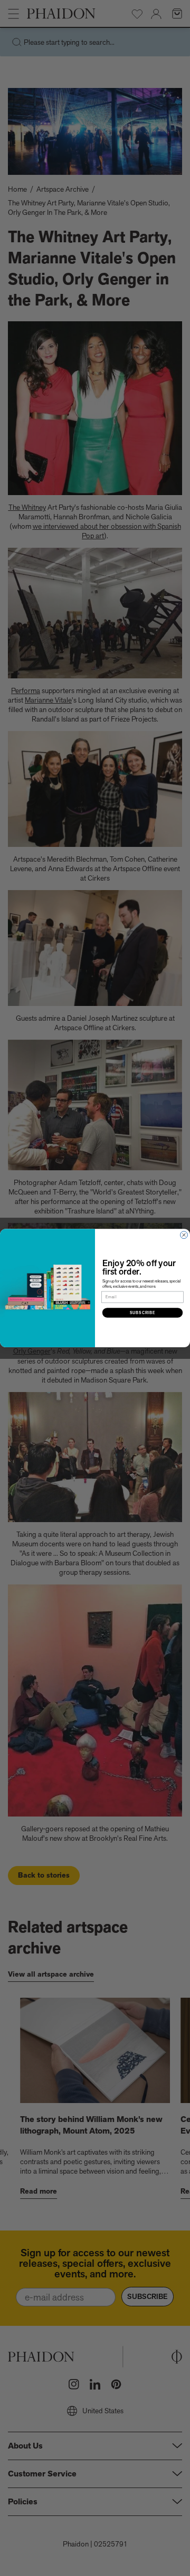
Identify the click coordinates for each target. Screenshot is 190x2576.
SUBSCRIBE (143, 1312)
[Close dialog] (184, 1235)
